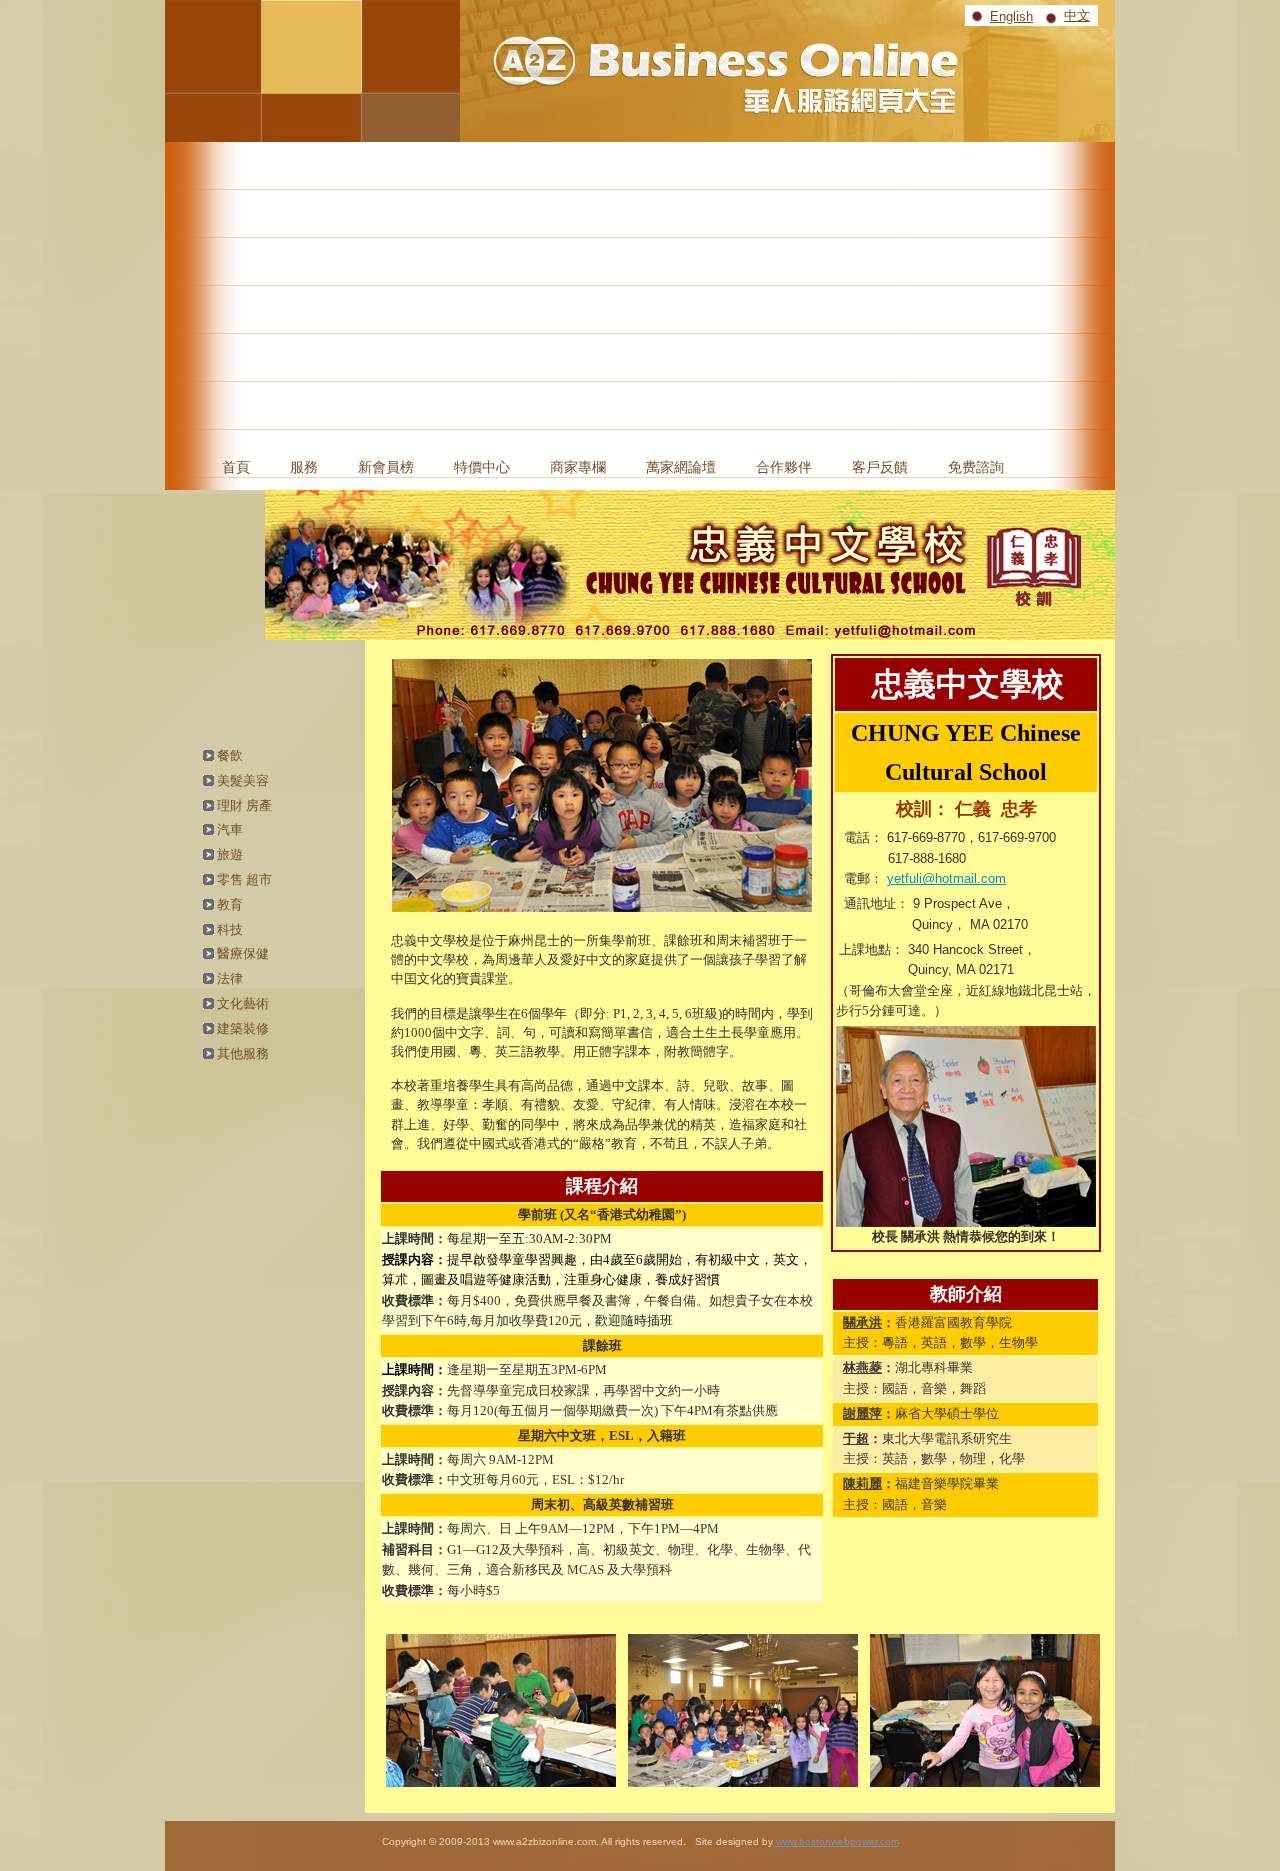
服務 (304, 467)
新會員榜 (386, 467)
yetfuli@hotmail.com (946, 878)
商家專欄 (578, 467)
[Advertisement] (640, 292)
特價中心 (482, 467)
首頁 (236, 467)
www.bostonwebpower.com (837, 1841)
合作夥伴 (784, 467)
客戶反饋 (880, 467)
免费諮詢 (976, 467)
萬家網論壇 (681, 467)
